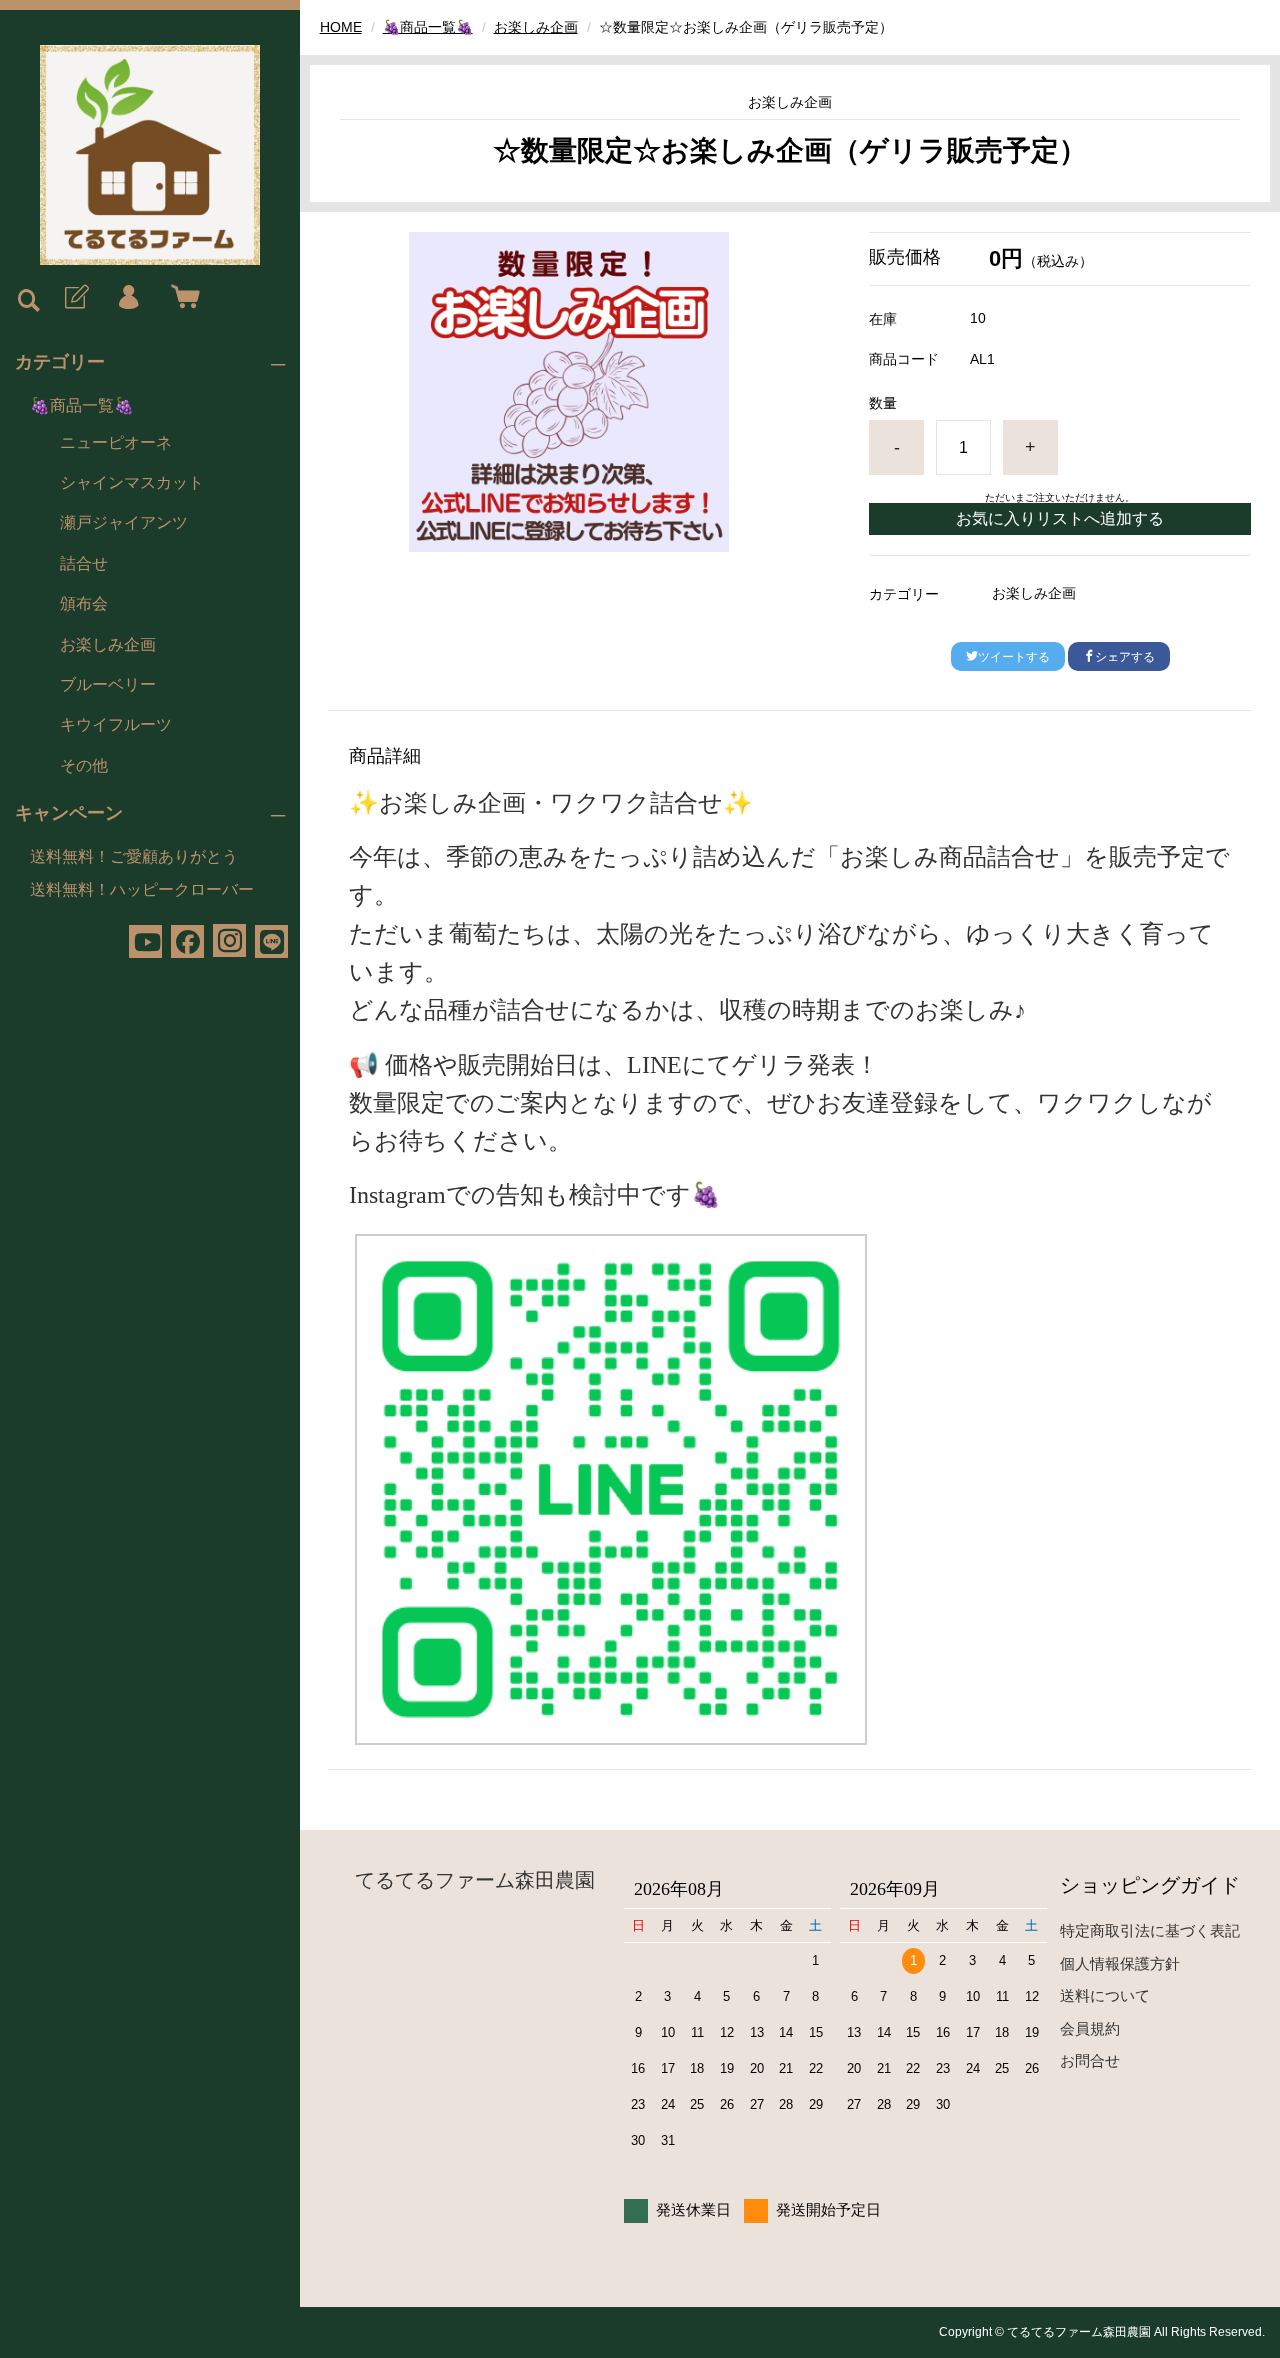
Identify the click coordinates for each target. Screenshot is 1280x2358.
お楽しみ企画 (108, 644)
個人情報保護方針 (1120, 1963)
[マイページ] (128, 298)
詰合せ (84, 563)
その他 (84, 765)
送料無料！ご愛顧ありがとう (134, 856)
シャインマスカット (132, 482)
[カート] (181, 298)
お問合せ (1090, 2060)
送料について (1105, 1995)
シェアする (1125, 657)
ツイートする (1014, 657)
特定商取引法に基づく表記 (1150, 1930)
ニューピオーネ (116, 442)
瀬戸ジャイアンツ (124, 522)
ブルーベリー (108, 684)
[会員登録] (75, 298)
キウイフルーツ (116, 724)
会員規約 (1090, 2028)
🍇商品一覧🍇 (82, 405)
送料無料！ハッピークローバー (142, 889)
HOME (341, 27)
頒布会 (84, 603)
